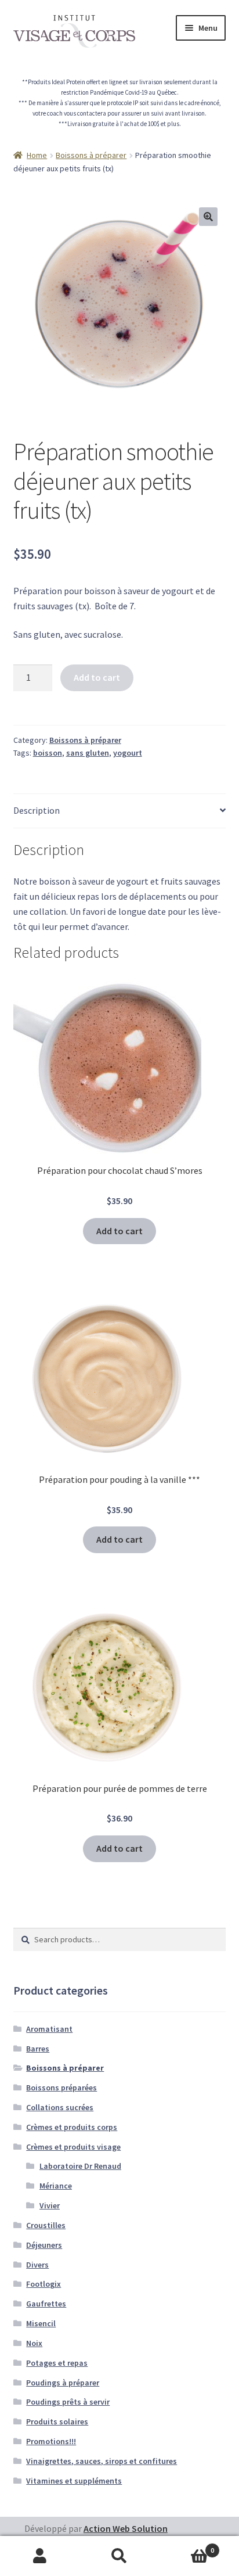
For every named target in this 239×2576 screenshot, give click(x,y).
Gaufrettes (46, 2304)
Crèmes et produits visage (73, 2147)
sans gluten (88, 753)
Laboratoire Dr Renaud (80, 2166)
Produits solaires (57, 2421)
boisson (48, 753)
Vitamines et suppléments (74, 2481)
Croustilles (46, 2225)
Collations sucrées (60, 2107)
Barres (38, 2049)
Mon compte (40, 2556)
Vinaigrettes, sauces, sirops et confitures (102, 2461)
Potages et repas (57, 2363)
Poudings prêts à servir (68, 2402)
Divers (37, 2265)
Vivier (50, 2205)
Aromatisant (49, 2029)
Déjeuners (44, 2245)
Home (37, 155)
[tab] (120, 811)
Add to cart (97, 677)
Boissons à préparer (91, 155)
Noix (34, 2343)
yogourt (128, 753)
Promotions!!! (51, 2441)
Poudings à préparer (63, 2383)
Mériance (56, 2186)
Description (37, 810)
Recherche (119, 2556)
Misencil (41, 2323)
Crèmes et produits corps (72, 2127)
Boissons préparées (61, 2088)
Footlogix (44, 2284)
